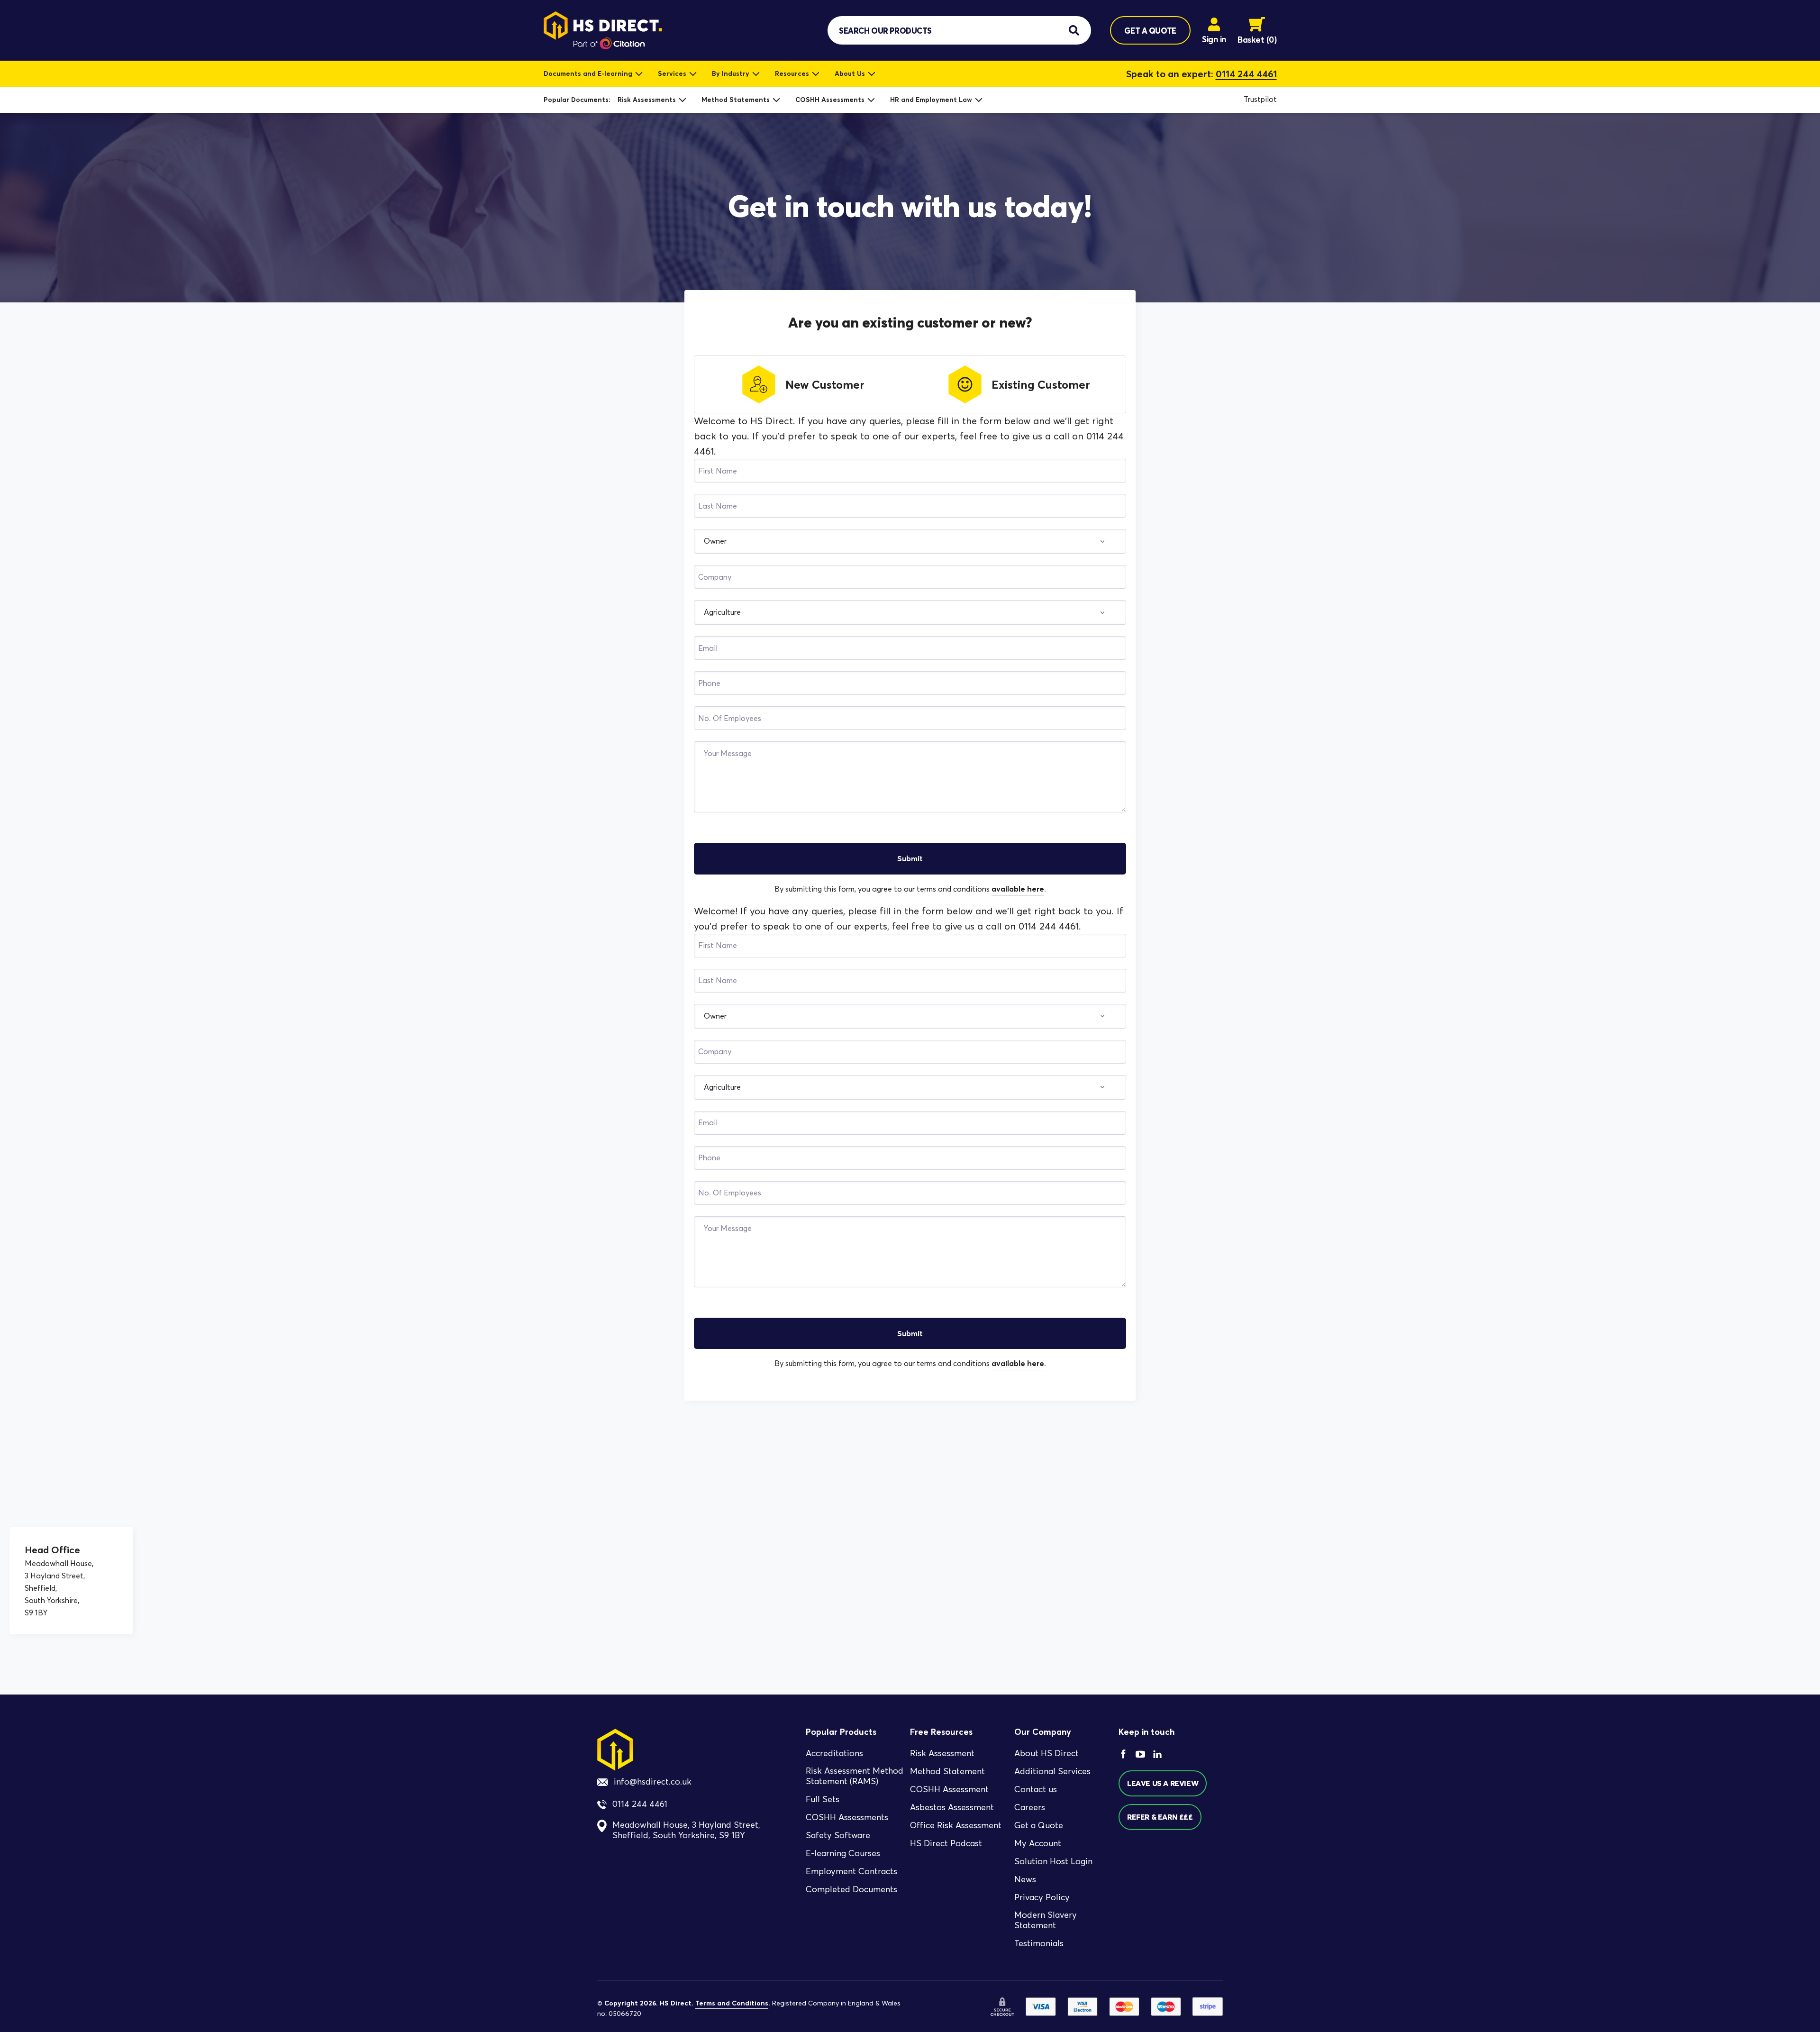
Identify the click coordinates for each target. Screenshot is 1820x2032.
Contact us (1036, 1789)
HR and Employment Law (931, 100)
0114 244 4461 (1246, 74)
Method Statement (947, 1771)
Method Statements (736, 100)
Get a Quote (1039, 1825)
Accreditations (834, 1753)
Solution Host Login (1053, 1861)
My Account (1038, 1843)
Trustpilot (1260, 99)
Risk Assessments (647, 100)
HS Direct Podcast (946, 1843)
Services (672, 73)
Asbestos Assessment (952, 1807)
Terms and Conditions (732, 2003)
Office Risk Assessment (956, 1825)
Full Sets (823, 1799)
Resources (792, 73)
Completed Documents (851, 1889)
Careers (1030, 1807)
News (1025, 1879)
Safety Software (838, 1835)
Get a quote (1150, 31)
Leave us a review (1163, 1783)
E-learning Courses (843, 1853)
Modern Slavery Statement (1046, 1920)
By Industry (731, 73)
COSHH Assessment (949, 1789)
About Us (850, 73)
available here (1018, 889)
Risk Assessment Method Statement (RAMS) (855, 1776)
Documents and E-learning (588, 73)
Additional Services (1052, 1771)
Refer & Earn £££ (1160, 1817)
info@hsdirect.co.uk (653, 1782)
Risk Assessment (942, 1753)
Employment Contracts (851, 1871)
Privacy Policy (1042, 1897)
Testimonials (1039, 1943)
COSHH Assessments (830, 100)
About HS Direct (1046, 1753)
